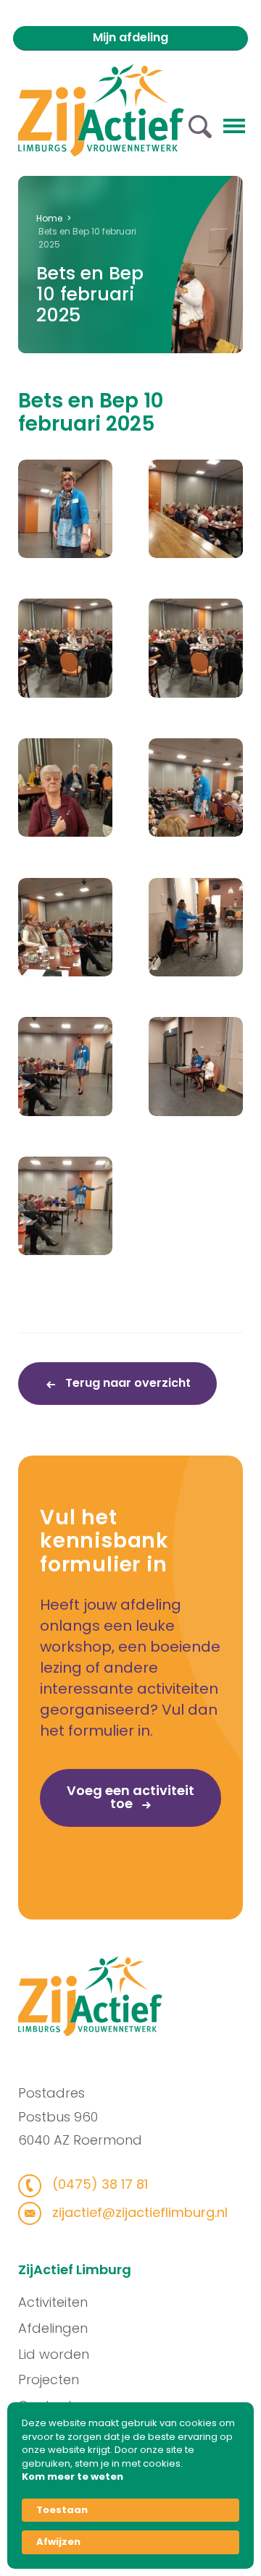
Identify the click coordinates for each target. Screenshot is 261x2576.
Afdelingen (53, 2328)
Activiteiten (53, 2302)
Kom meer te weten (72, 2477)
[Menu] (234, 124)
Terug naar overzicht (127, 1383)
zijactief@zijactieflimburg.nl (138, 2212)
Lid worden (54, 2354)
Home (49, 218)
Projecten (49, 2379)
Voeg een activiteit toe (130, 1797)
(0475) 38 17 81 (98, 2184)
